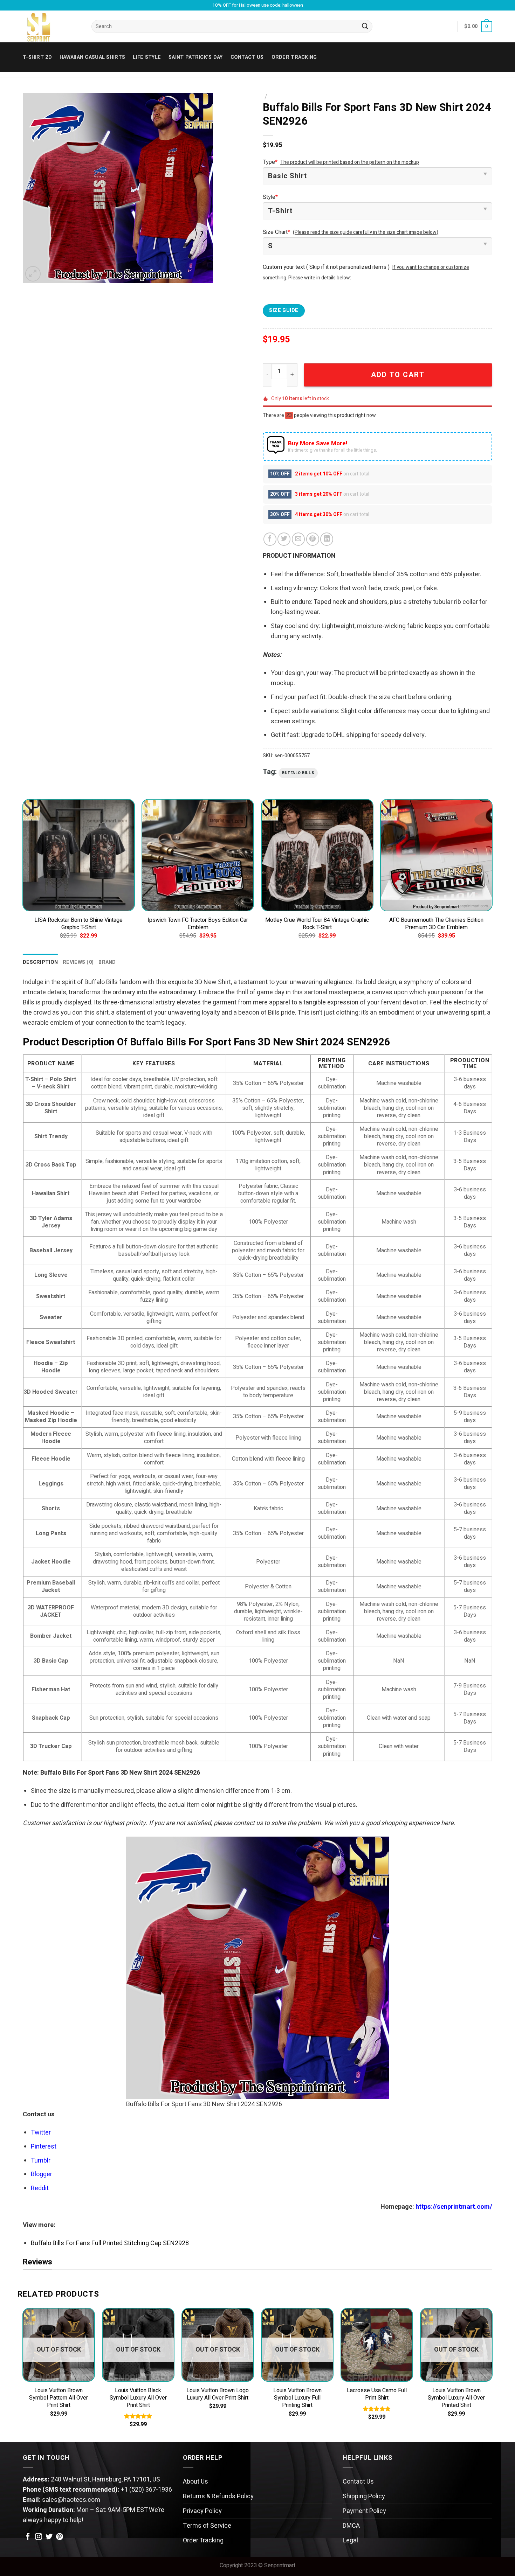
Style (270, 197)
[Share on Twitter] (284, 539)
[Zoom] (33, 274)
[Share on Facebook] (270, 539)
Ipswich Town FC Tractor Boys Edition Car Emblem (198, 924)
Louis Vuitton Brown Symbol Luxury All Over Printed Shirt (456, 2398)
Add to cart (398, 375)
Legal (350, 2540)
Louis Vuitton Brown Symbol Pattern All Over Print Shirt (59, 2398)
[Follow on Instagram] (39, 2537)
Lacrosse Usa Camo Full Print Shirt (377, 2394)
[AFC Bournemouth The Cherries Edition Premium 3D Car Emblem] (436, 855)
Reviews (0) (78, 962)
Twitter (41, 2133)
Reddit (40, 2188)
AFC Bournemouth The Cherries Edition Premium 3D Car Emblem (436, 924)
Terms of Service (207, 2526)
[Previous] (23, 876)
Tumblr (41, 2161)
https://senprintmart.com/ (454, 2207)
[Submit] (365, 27)
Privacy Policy (202, 2511)
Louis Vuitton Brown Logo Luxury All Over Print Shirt (218, 2394)
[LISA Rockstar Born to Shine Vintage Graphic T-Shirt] (79, 855)
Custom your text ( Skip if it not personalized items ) (326, 267)
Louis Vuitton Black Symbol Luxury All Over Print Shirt (138, 2398)
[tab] (40, 962)
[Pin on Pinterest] (313, 539)
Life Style (147, 57)
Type (270, 162)
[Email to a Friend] (298, 539)
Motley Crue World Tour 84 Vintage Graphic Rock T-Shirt (317, 924)
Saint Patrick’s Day (195, 57)
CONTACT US (247, 57)
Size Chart (276, 232)
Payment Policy (364, 2511)
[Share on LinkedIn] (327, 539)
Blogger (42, 2174)
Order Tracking (294, 57)
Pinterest (44, 2147)
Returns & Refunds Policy (218, 2496)
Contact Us (358, 2482)
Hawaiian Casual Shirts (92, 57)
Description (40, 962)
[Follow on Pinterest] (60, 2537)
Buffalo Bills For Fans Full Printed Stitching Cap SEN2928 (110, 2243)
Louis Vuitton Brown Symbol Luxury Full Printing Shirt (297, 2398)
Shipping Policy (364, 2496)
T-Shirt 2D (37, 57)
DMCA (351, 2526)
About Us (195, 2482)
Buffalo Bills (298, 773)
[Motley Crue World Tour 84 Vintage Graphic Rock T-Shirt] (317, 855)
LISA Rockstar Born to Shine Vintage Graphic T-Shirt (78, 924)
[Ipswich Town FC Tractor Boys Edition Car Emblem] (198, 855)
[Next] (492, 876)
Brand (107, 962)
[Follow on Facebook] (28, 2537)
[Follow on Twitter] (49, 2537)
